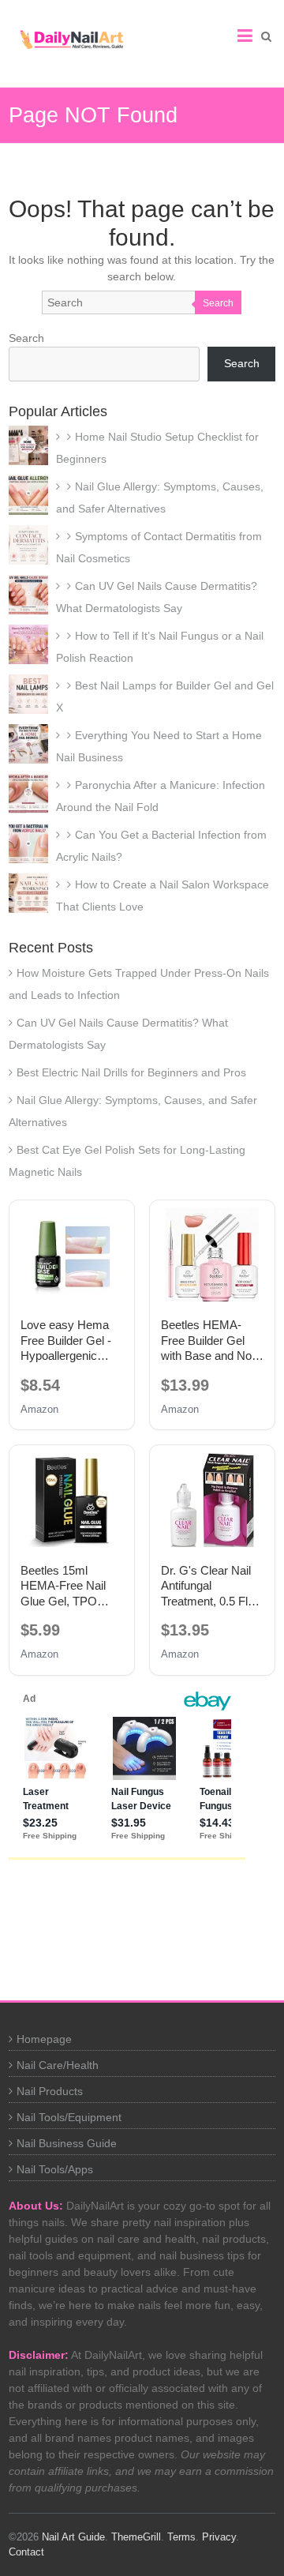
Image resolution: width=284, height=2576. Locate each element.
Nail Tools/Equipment (69, 2117)
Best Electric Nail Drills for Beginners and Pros (131, 1072)
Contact (26, 2552)
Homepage (44, 2039)
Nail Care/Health (58, 2065)
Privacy (219, 2537)
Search (218, 303)
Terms (181, 2537)
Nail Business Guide (67, 2143)
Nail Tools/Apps (55, 2169)
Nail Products (50, 2091)
